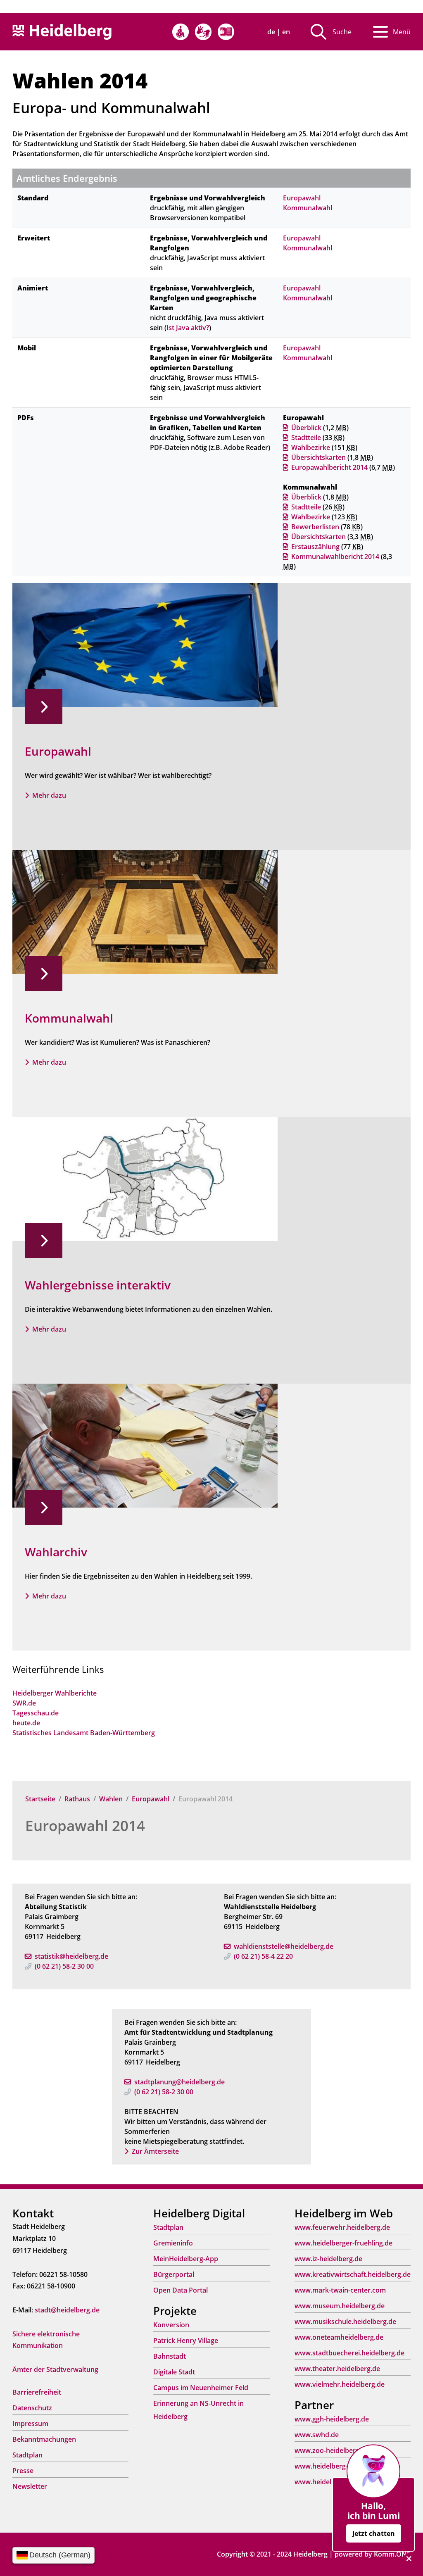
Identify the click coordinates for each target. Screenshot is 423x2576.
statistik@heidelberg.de (71, 1956)
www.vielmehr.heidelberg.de (340, 2384)
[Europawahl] (145, 645)
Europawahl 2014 (85, 1826)
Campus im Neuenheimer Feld (201, 2388)
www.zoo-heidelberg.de (332, 2450)
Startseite (40, 1799)
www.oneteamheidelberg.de (339, 2337)
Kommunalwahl (308, 208)
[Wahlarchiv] (145, 1445)
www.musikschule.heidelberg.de (345, 2321)
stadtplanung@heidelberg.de (179, 2082)
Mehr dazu (49, 795)
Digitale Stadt (174, 2372)
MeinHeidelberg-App (186, 2259)
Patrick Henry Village (186, 2341)
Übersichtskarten (318, 457)
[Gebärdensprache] (203, 32)
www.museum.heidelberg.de (340, 2306)
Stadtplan (27, 2455)
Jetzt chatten (374, 2533)
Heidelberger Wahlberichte (55, 1693)
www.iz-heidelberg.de (328, 2259)
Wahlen (111, 1799)
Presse (23, 2471)
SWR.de (24, 1703)
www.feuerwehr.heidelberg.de (342, 2227)
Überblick (306, 428)
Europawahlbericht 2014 (329, 467)
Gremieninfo (173, 2243)
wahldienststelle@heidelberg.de (284, 1946)
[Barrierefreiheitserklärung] (181, 32)
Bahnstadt (170, 2356)
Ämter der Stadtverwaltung (55, 2369)
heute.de (26, 1723)
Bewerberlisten (315, 527)
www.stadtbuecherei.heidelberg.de (349, 2353)
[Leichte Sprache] (226, 32)
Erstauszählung (315, 547)
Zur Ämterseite (155, 2151)
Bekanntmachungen (44, 2439)
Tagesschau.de (36, 1713)
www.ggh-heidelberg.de (332, 2419)
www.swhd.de (317, 2435)
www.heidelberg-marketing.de (342, 2466)
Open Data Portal (181, 2290)
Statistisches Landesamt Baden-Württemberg (84, 1733)
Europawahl (151, 1799)
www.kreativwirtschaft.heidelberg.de (353, 2274)
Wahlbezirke (311, 447)
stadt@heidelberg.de (67, 2310)
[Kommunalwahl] (145, 911)
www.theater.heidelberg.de (337, 2369)
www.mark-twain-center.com (340, 2290)
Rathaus (77, 1799)
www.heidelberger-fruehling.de (343, 2243)
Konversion (171, 2325)
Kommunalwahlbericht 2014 (335, 557)
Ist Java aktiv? (188, 328)
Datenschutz (32, 2408)
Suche (342, 32)
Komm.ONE (392, 2554)
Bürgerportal (174, 2274)
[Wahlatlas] (145, 1178)
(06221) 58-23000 (64, 1966)
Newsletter (30, 2486)
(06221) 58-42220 (263, 1956)
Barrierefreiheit (37, 2392)
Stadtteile (306, 438)
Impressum (30, 2424)
